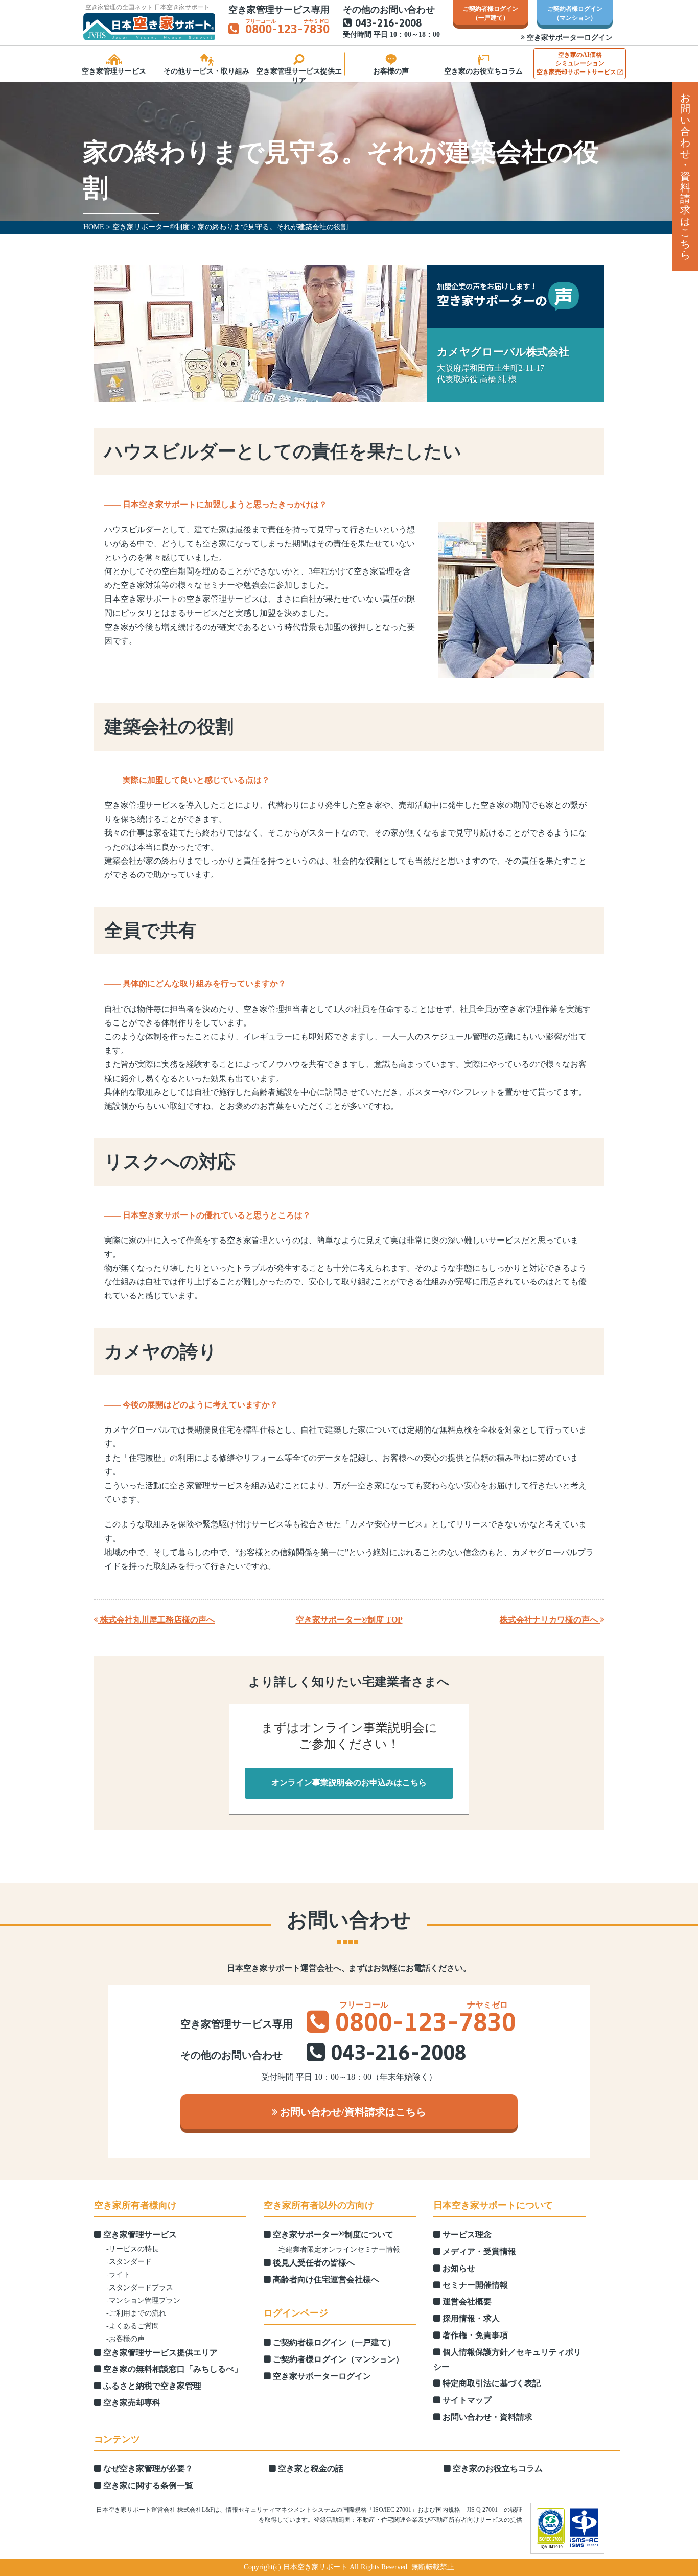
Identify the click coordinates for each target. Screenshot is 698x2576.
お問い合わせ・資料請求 (486, 2417)
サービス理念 (466, 2235)
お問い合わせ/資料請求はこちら (352, 2112)
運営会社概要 (466, 2301)
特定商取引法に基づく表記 (491, 2383)
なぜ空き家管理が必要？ (147, 2468)
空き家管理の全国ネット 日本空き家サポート (147, 7)
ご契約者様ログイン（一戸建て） (333, 2342)
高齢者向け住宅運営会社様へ (325, 2280)
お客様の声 (391, 71)
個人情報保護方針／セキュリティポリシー (507, 2359)
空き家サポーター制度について (332, 2234)
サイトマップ (466, 2400)
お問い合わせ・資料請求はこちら (685, 176)
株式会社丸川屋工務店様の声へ (156, 1620)
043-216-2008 (388, 24)
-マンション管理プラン (143, 2300)
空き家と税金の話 (310, 2468)
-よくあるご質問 (133, 2326)
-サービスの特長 (133, 2249)
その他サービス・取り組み (206, 71)
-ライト (118, 2274)
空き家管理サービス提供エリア (299, 75)
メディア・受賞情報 (478, 2251)
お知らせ (458, 2268)
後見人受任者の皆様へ (313, 2263)
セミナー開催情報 (474, 2285)
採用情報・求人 (470, 2318)
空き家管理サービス (114, 71)
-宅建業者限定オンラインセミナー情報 (338, 2249)
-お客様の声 (125, 2339)
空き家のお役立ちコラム (483, 71)
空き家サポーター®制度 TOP (349, 1620)
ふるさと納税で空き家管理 (151, 2386)
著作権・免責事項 (474, 2335)
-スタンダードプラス (140, 2288)
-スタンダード (129, 2262)
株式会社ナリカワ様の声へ (550, 1620)
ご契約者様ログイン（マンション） (337, 2359)
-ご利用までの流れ (136, 2313)
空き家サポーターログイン (569, 38)
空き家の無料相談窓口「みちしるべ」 (172, 2369)
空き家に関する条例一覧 (147, 2485)
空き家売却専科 (131, 2403)
